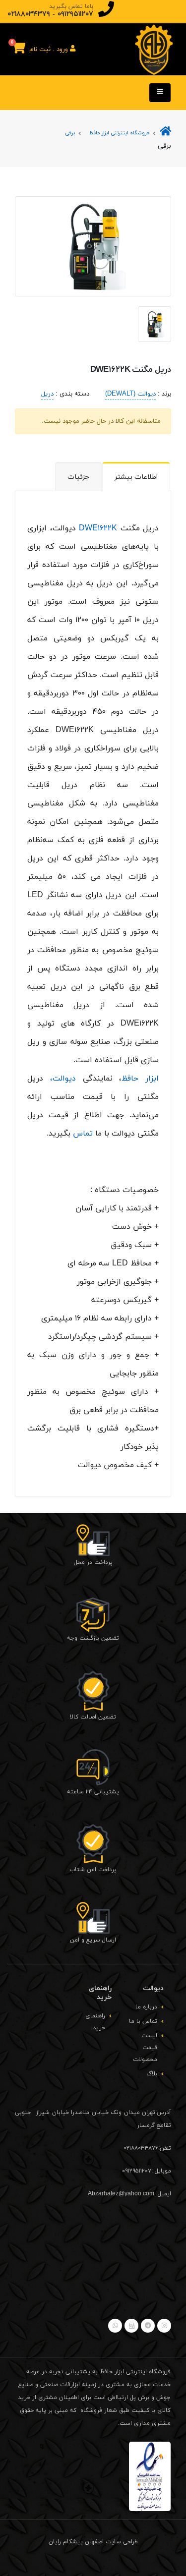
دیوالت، (63, 1079)
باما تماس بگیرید (71, 6)
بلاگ (152, 2074)
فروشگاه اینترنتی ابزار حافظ (119, 133)
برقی (70, 133)
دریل (47, 394)
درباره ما (146, 2007)
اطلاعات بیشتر (136, 477)
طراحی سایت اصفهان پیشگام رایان (93, 2542)
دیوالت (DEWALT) (130, 394)
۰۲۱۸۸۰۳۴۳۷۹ (29, 14)
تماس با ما (143, 2021)
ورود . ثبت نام (50, 50)
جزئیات (78, 477)
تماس (83, 1134)
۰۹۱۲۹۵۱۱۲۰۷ (75, 14)
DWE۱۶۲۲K (98, 528)
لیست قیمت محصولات (145, 2048)
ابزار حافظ (140, 1079)
